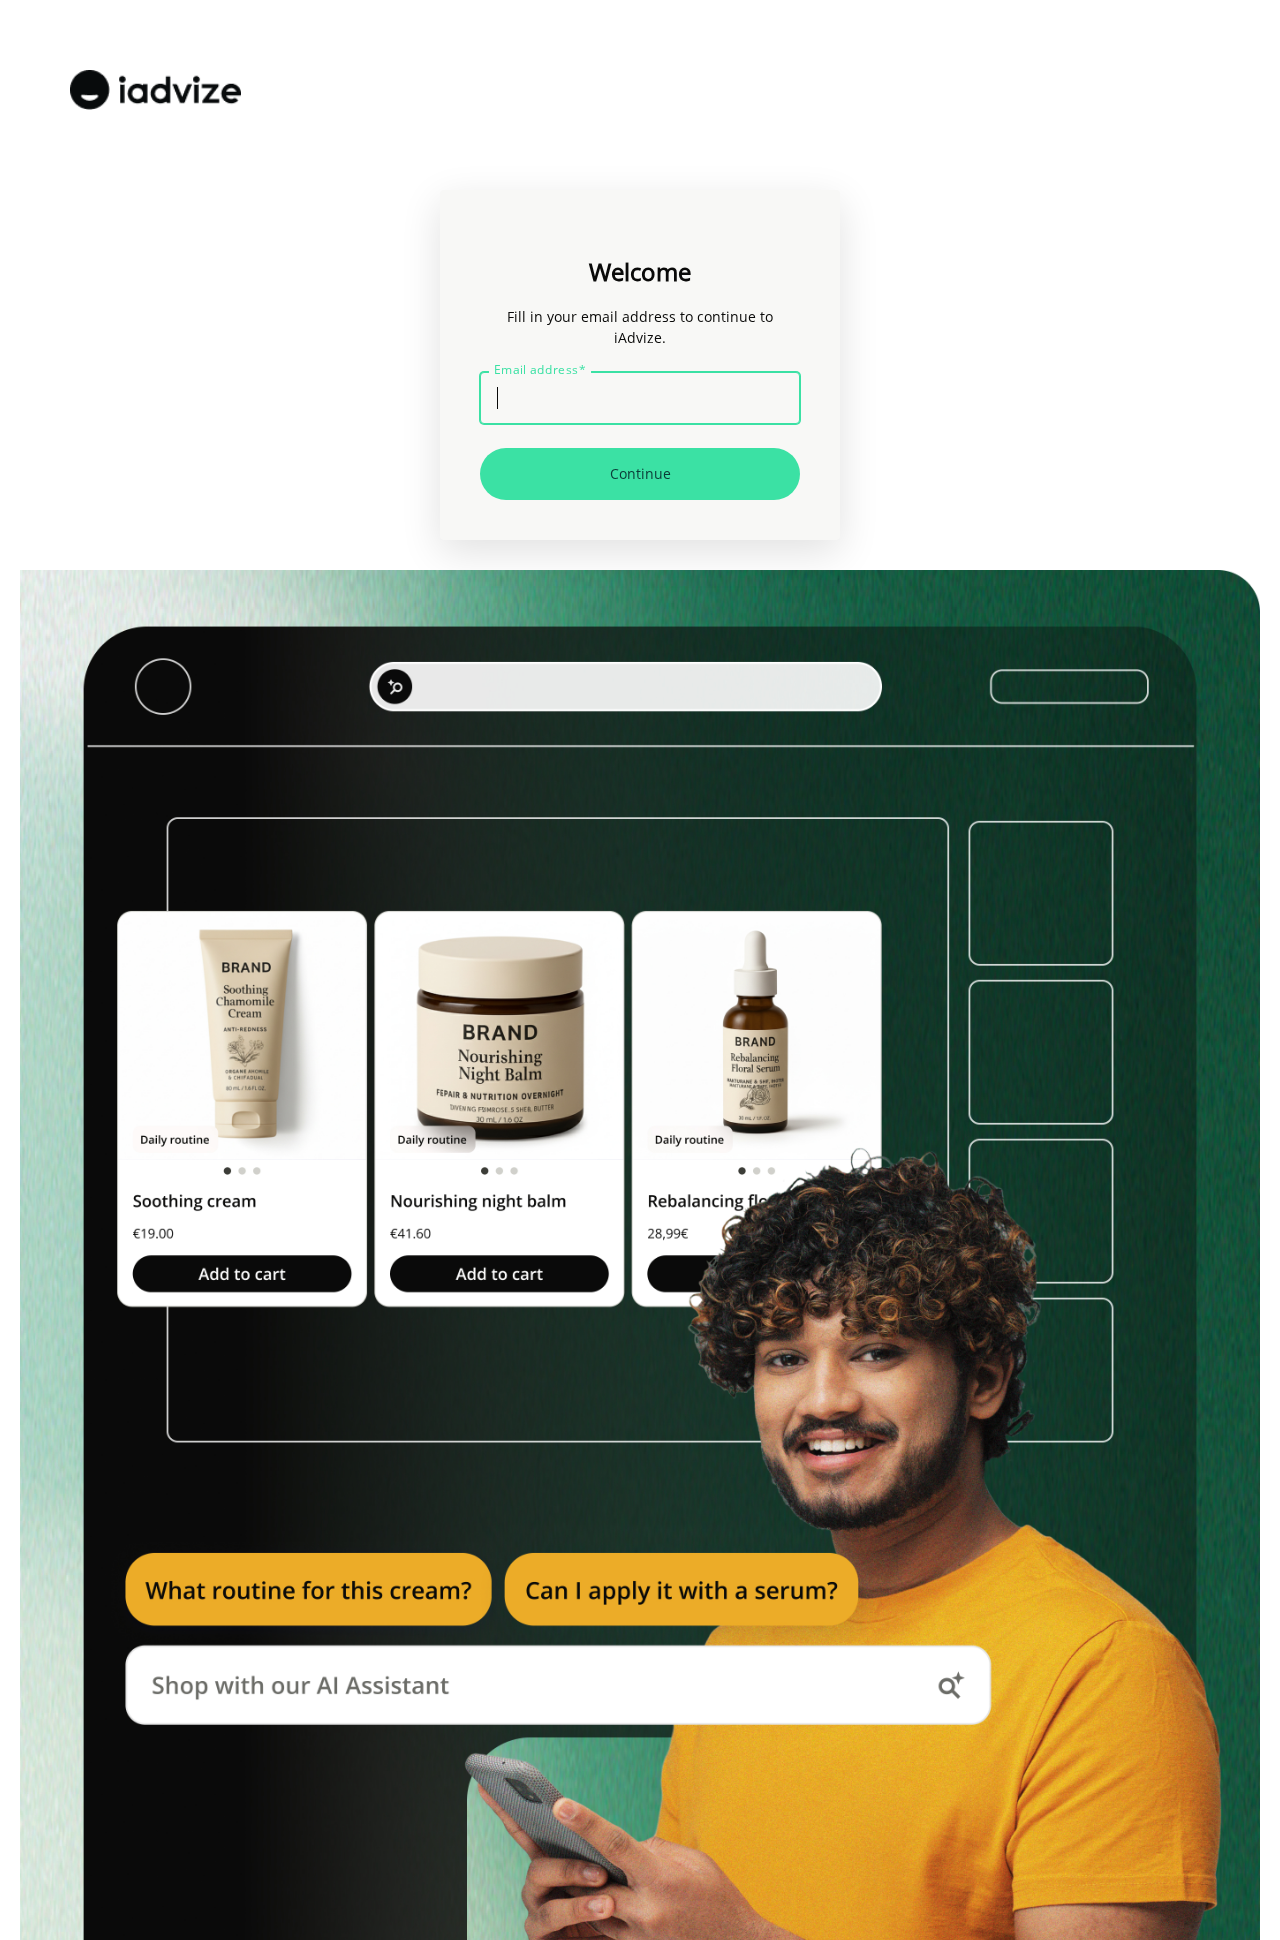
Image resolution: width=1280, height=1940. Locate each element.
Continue (640, 473)
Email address (540, 370)
